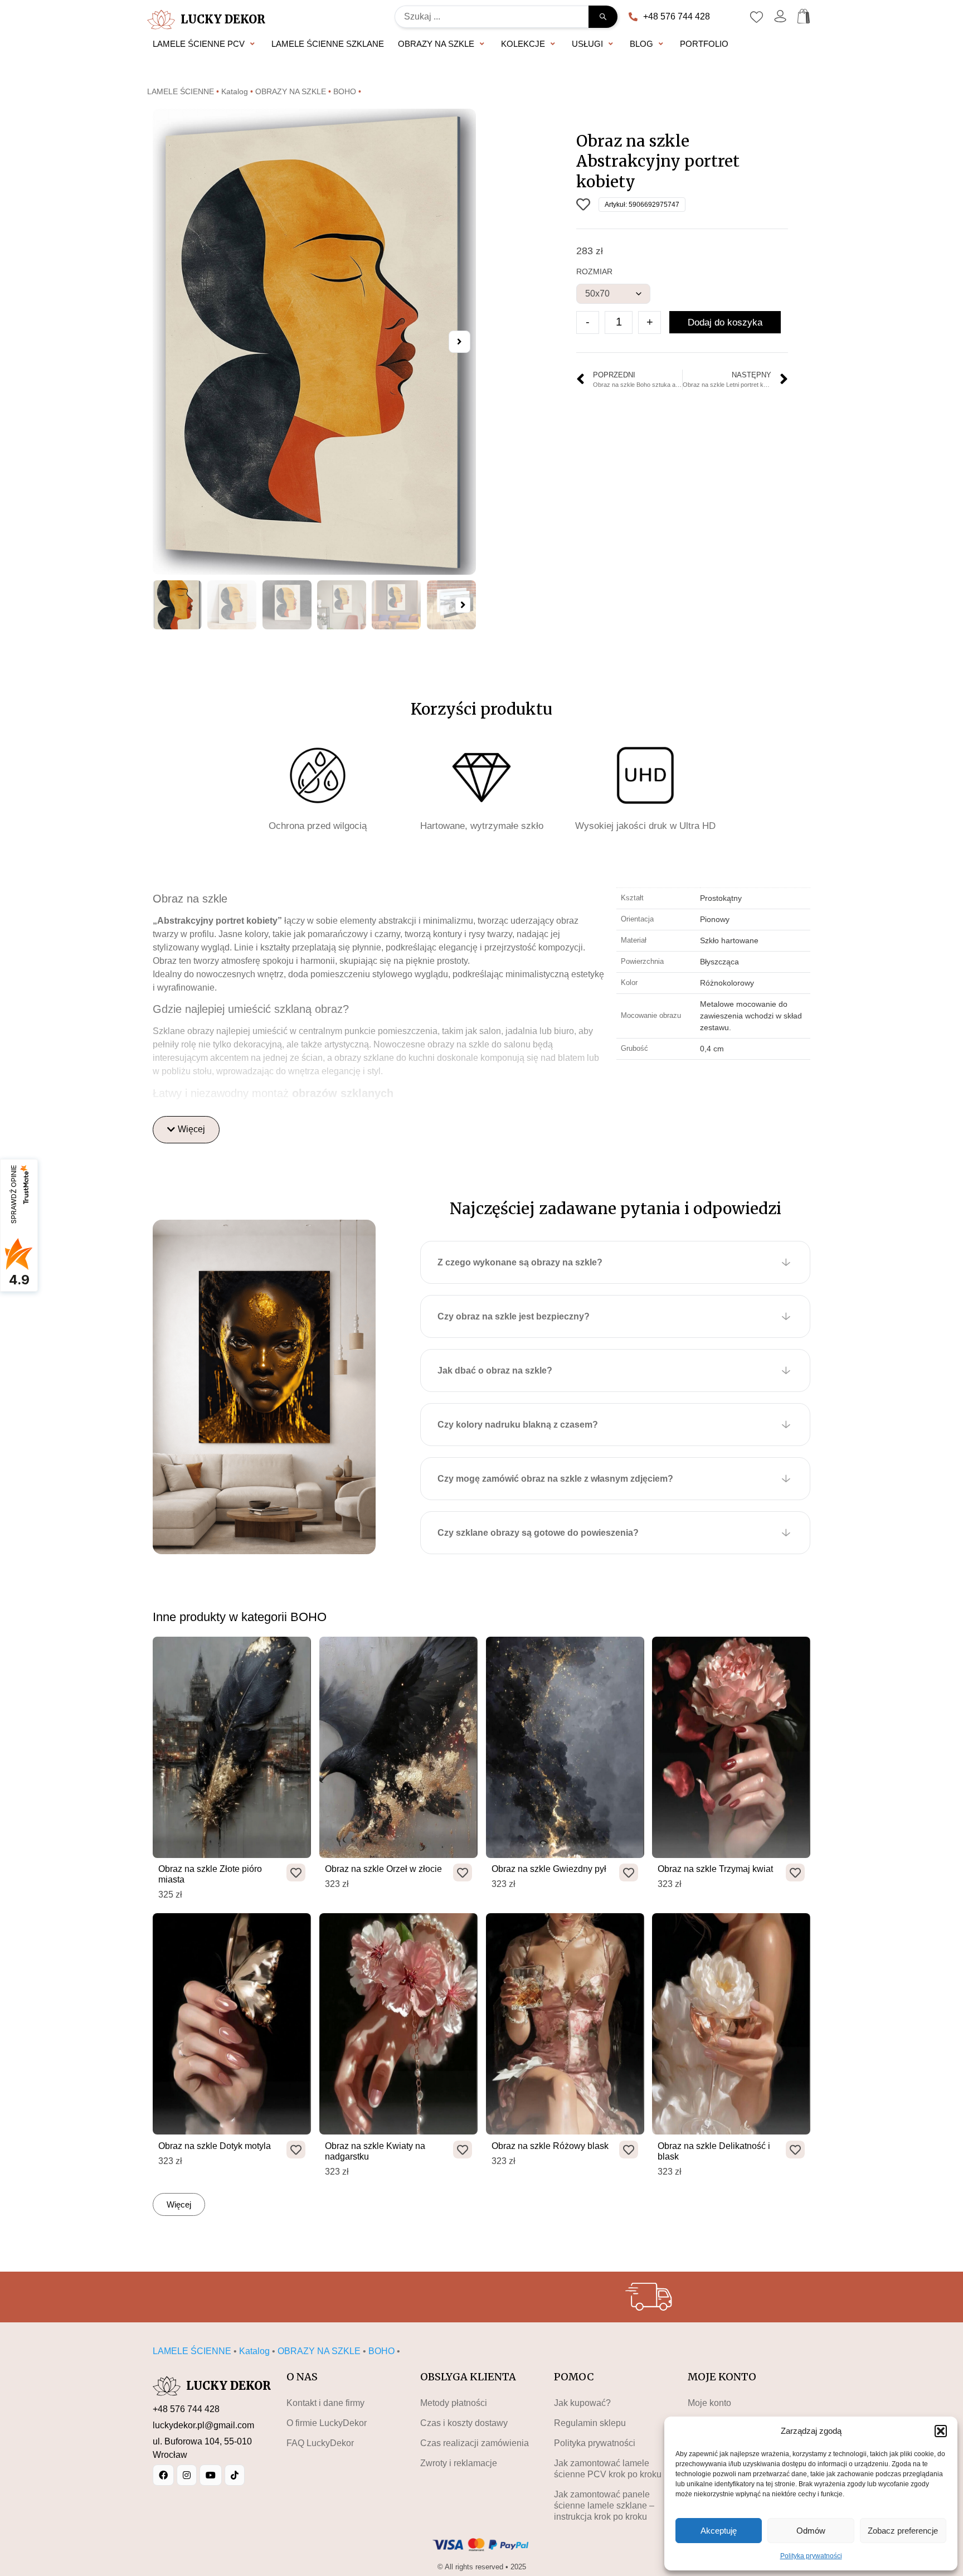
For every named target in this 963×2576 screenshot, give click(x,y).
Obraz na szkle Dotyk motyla (215, 2146)
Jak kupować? (582, 2403)
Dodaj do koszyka (725, 322)
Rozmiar (594, 271)
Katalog (235, 92)
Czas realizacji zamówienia (475, 2443)
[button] (941, 2431)
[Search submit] (603, 17)
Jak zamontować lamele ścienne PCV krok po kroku (608, 2469)
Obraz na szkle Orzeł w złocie (383, 1869)
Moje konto (709, 2403)
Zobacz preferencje (903, 2531)
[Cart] (804, 16)
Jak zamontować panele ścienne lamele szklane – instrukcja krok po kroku (604, 2505)
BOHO (345, 92)
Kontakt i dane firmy (325, 2403)
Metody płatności (454, 2403)
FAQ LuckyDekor (320, 2443)
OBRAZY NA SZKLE (291, 92)
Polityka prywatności (811, 2556)
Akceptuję (719, 2531)
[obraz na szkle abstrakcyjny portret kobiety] (314, 342)
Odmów (811, 2531)
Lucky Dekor (223, 19)
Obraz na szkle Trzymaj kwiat (715, 1869)
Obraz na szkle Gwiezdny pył (549, 1869)
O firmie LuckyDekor (327, 2423)
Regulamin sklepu (590, 2423)
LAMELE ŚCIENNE (181, 92)
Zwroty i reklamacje (459, 2463)
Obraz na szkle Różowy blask (550, 2146)
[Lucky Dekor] (161, 20)
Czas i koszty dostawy (464, 2423)
